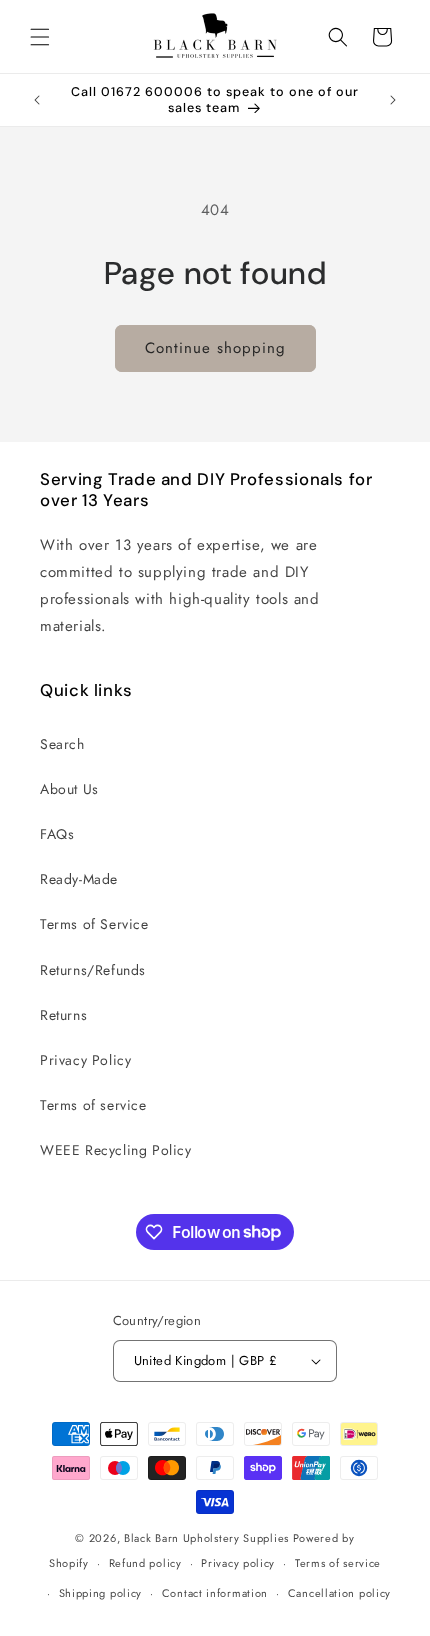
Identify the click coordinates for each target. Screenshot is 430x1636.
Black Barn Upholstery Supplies (206, 1538)
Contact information (215, 1593)
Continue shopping (215, 348)
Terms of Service (94, 924)
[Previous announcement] (37, 100)
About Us (69, 789)
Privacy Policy (85, 1060)
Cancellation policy (339, 1593)
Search (62, 744)
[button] (40, 37)
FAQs (57, 834)
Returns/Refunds (93, 970)
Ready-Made (79, 879)
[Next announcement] (393, 100)
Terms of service (93, 1105)
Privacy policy (238, 1563)
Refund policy (145, 1563)
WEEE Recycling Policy (116, 1150)
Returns (63, 1015)
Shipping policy (101, 1593)
